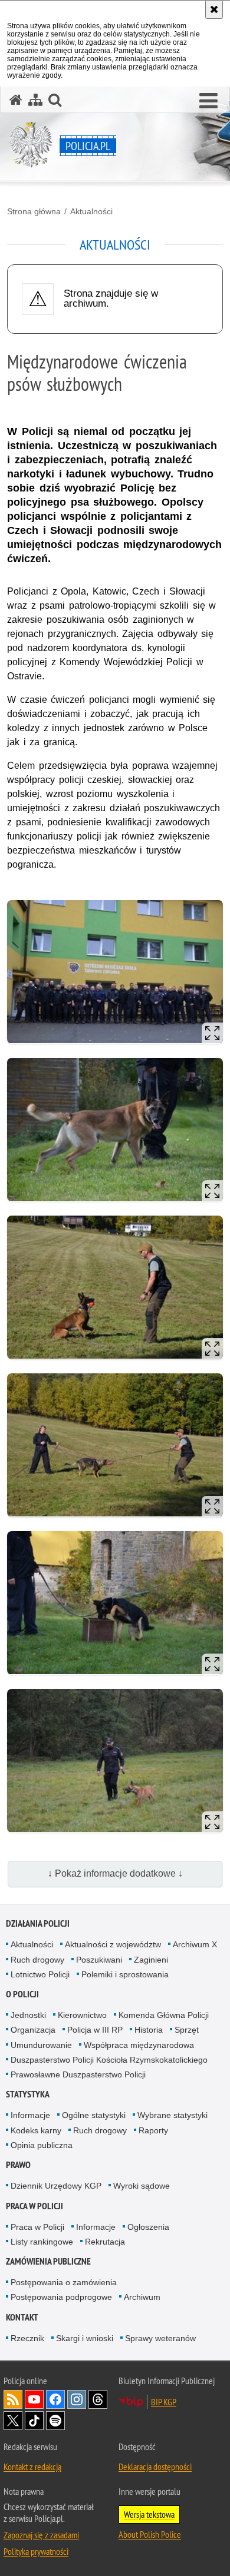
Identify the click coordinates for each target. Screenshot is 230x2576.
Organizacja (33, 2030)
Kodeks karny (36, 2130)
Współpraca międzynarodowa (139, 2045)
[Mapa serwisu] (35, 100)
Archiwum (142, 2297)
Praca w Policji (34, 2206)
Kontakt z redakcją (32, 2467)
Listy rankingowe (42, 2242)
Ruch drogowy (37, 1960)
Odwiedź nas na (34, 2399)
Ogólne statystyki (94, 2115)
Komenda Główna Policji (164, 2015)
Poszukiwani (99, 1960)
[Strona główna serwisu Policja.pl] (16, 100)
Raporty (153, 2130)
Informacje (30, 2115)
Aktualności (91, 211)
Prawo (18, 2165)
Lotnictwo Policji (40, 1974)
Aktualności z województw (113, 1944)
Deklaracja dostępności (155, 2467)
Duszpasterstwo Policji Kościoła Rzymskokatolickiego (109, 2060)
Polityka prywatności (36, 2551)
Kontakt (22, 2317)
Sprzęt (187, 2030)
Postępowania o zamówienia (64, 2282)
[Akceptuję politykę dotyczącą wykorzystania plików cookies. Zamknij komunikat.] (214, 9)
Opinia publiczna (42, 2145)
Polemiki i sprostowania (125, 1974)
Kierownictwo (82, 2015)
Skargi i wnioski (85, 2338)
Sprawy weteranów (160, 2338)
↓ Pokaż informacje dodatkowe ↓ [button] (115, 1873)
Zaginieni (151, 1960)
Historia (149, 2030)
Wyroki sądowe (142, 2186)
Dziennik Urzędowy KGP (56, 2186)
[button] (208, 101)
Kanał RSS (13, 2399)
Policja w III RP (95, 2030)
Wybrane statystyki (172, 2115)
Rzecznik (27, 2338)
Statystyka (28, 2094)
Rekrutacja (105, 2242)
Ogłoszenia (148, 2227)
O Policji (22, 1994)
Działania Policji (38, 1923)
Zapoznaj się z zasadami (41, 2535)
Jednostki (28, 2015)
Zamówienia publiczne (48, 2261)
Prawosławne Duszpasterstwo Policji (78, 2074)
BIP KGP (164, 2402)
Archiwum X (195, 1944)
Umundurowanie (41, 2045)
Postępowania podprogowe (61, 2297)
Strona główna (34, 211)
